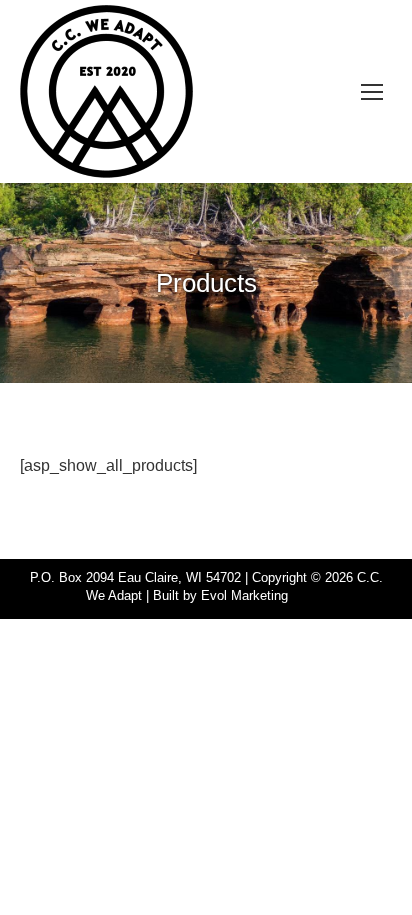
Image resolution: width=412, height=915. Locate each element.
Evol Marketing (244, 595)
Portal (309, 595)
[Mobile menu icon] (372, 92)
